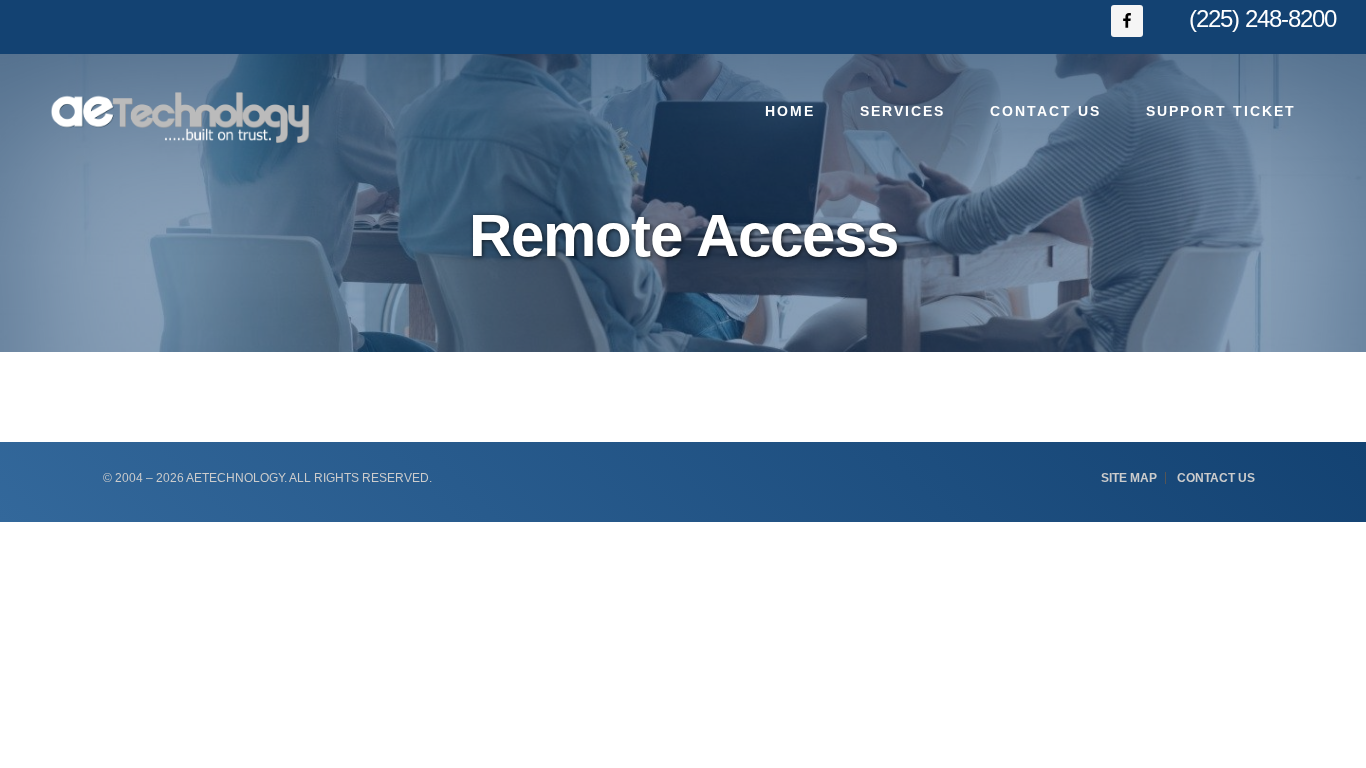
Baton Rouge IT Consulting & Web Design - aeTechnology (180, 117)
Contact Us (1216, 478)
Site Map (1129, 478)
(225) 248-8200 (1262, 18)
